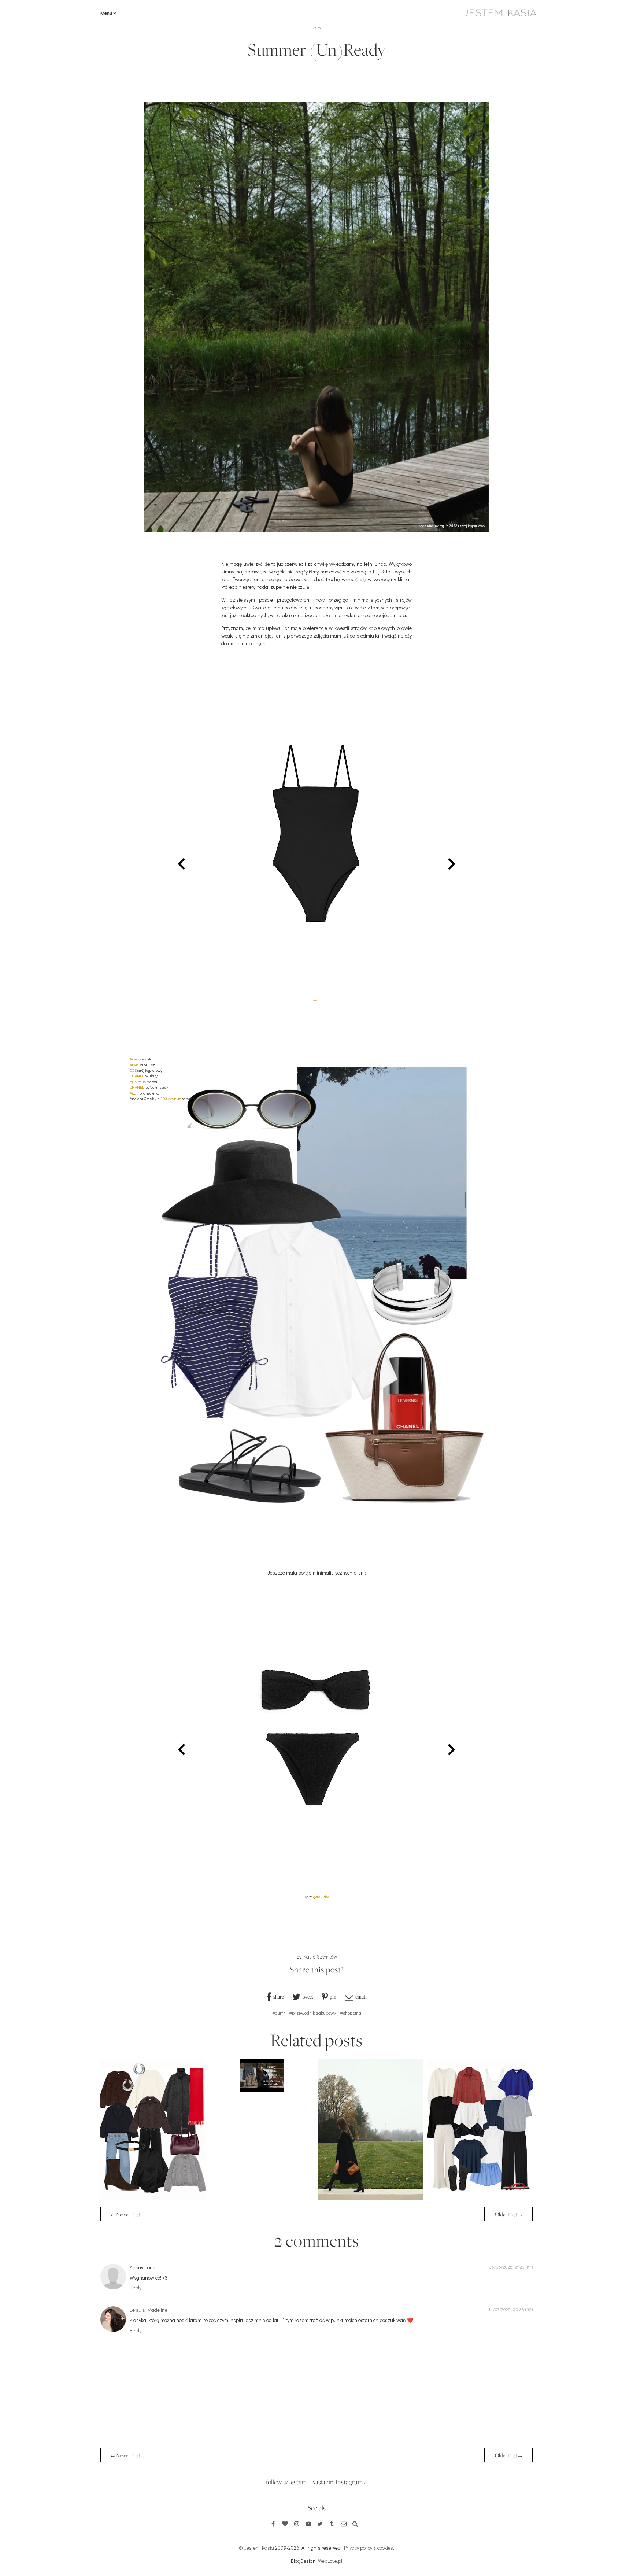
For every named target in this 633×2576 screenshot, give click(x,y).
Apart (135, 1093)
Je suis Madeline (149, 2310)
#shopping (351, 2013)
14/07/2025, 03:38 (506, 2309)
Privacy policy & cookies (369, 2548)
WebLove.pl (330, 2561)
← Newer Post (126, 2214)
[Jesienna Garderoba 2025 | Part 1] (371, 2198)
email (361, 1997)
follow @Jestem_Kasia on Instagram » (316, 2482)
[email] (344, 2524)
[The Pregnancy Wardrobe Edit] (480, 2198)
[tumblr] (332, 2524)
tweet (308, 1997)
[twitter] (320, 2524)
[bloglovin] (285, 2524)
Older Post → (508, 2214)
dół (326, 1897)
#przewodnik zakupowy (312, 2013)
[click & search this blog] (355, 2524)
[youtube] (308, 2524)
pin (333, 1997)
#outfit (279, 2013)
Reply (136, 2287)
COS (316, 1000)
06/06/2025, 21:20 (507, 2267)
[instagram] (297, 2524)
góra (317, 1897)
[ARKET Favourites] (153, 2198)
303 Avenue (171, 1098)
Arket (134, 1059)
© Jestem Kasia (256, 2548)
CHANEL (137, 1076)
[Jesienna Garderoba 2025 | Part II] (262, 2090)
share (279, 1997)
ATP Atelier (139, 1082)
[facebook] (273, 2524)
